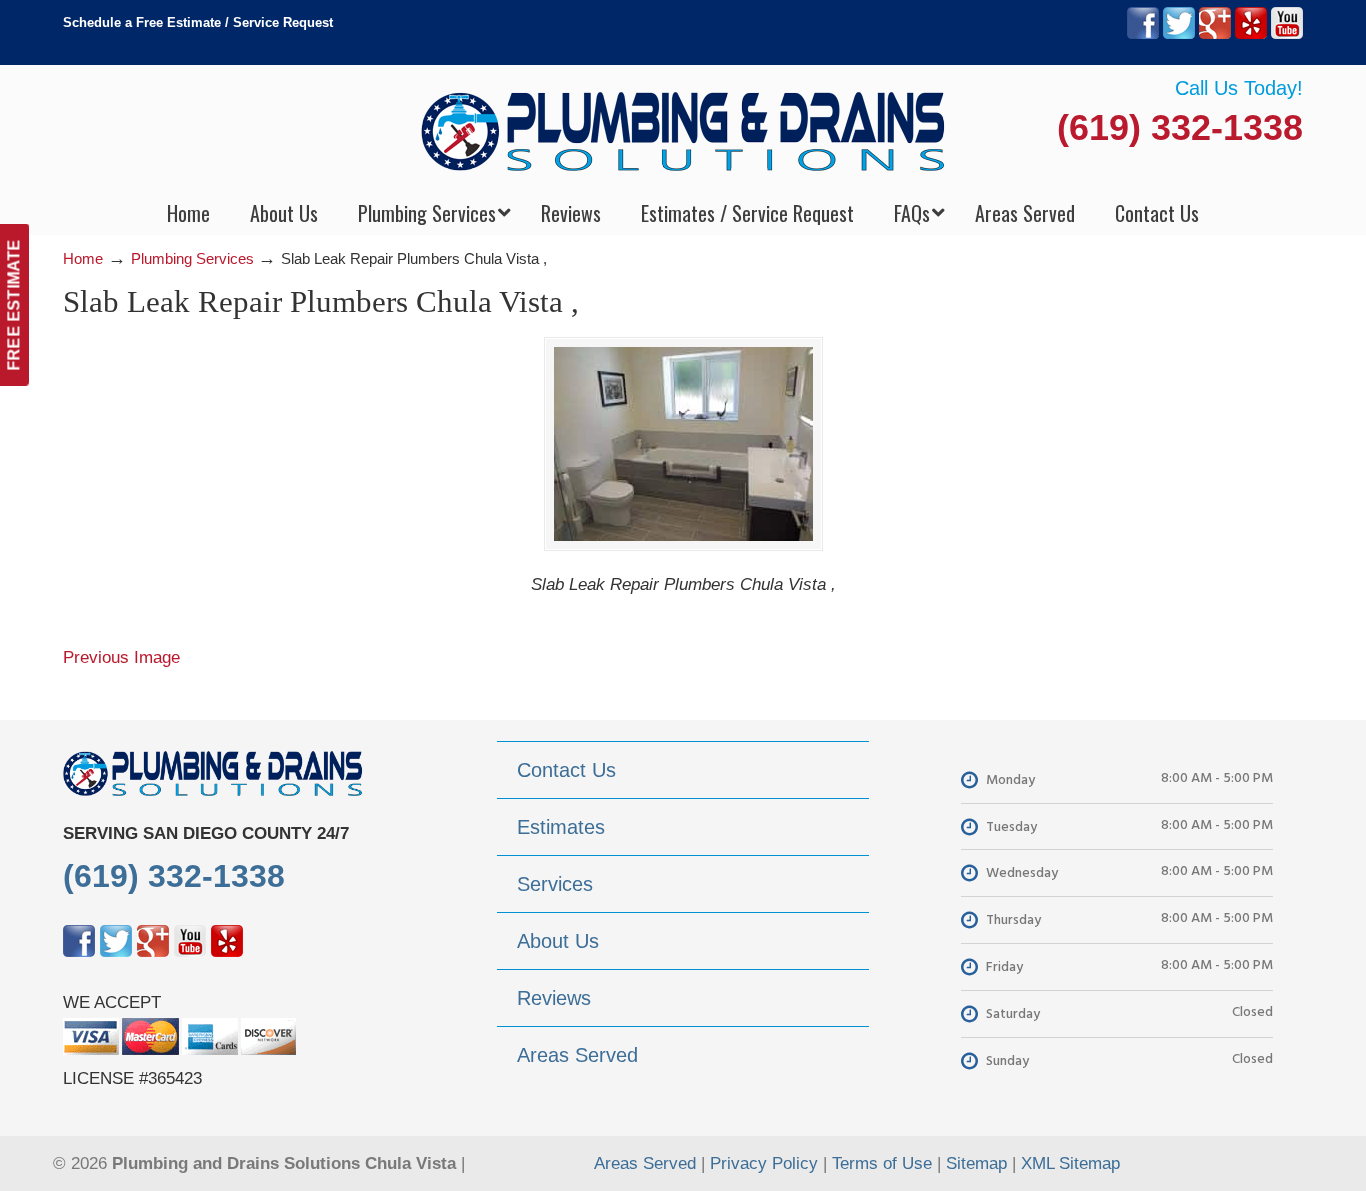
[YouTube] (1287, 34)
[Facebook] (1143, 34)
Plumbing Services (192, 258)
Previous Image (121, 657)
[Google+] (1215, 34)
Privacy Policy (764, 1163)
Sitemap (976, 1163)
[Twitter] (1179, 34)
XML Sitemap (1070, 1163)
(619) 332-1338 (1180, 127)
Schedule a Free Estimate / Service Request (198, 22)
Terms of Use (882, 1163)
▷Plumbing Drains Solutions (683, 130)
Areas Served (645, 1163)
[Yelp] (1251, 34)
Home (83, 258)
